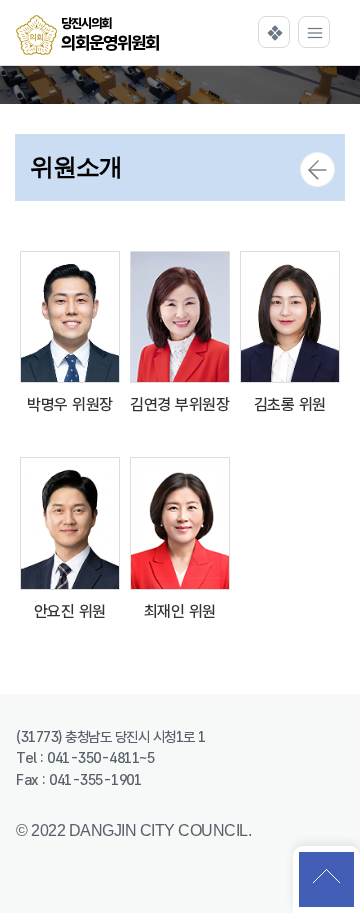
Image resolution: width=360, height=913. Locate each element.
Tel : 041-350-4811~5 (85, 757)
